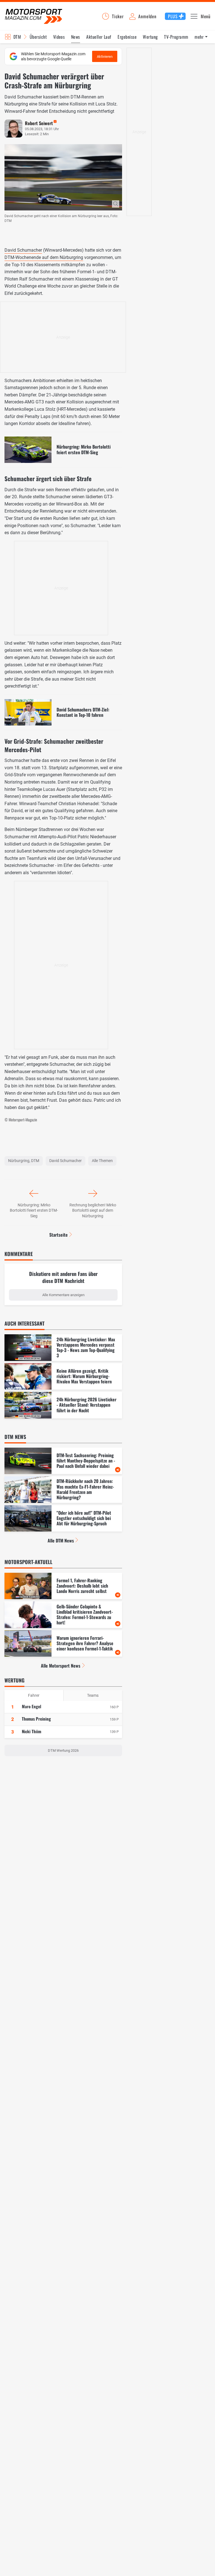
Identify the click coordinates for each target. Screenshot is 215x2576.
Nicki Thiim (31, 1731)
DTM (17, 37)
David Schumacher (23, 250)
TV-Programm (176, 37)
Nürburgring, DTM (24, 1161)
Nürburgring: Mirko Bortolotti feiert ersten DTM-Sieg (34, 1210)
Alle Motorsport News (61, 1666)
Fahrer (34, 1695)
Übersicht (38, 37)
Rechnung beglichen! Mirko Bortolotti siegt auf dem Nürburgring (93, 1210)
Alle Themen (102, 1161)
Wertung (150, 37)
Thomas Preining (36, 1719)
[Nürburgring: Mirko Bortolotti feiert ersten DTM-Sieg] (63, 450)
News (76, 37)
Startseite (59, 1235)
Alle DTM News (61, 1540)
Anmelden (147, 16)
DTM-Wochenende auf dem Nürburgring (44, 257)
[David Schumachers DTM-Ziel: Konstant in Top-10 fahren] (63, 712)
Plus (173, 16)
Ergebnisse (127, 37)
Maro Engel (31, 1706)
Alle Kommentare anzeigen (63, 1295)
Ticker (118, 16)
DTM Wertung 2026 (63, 1750)
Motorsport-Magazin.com (34, 16)
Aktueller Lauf (99, 37)
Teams (93, 1695)
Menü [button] (206, 16)
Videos (59, 37)
